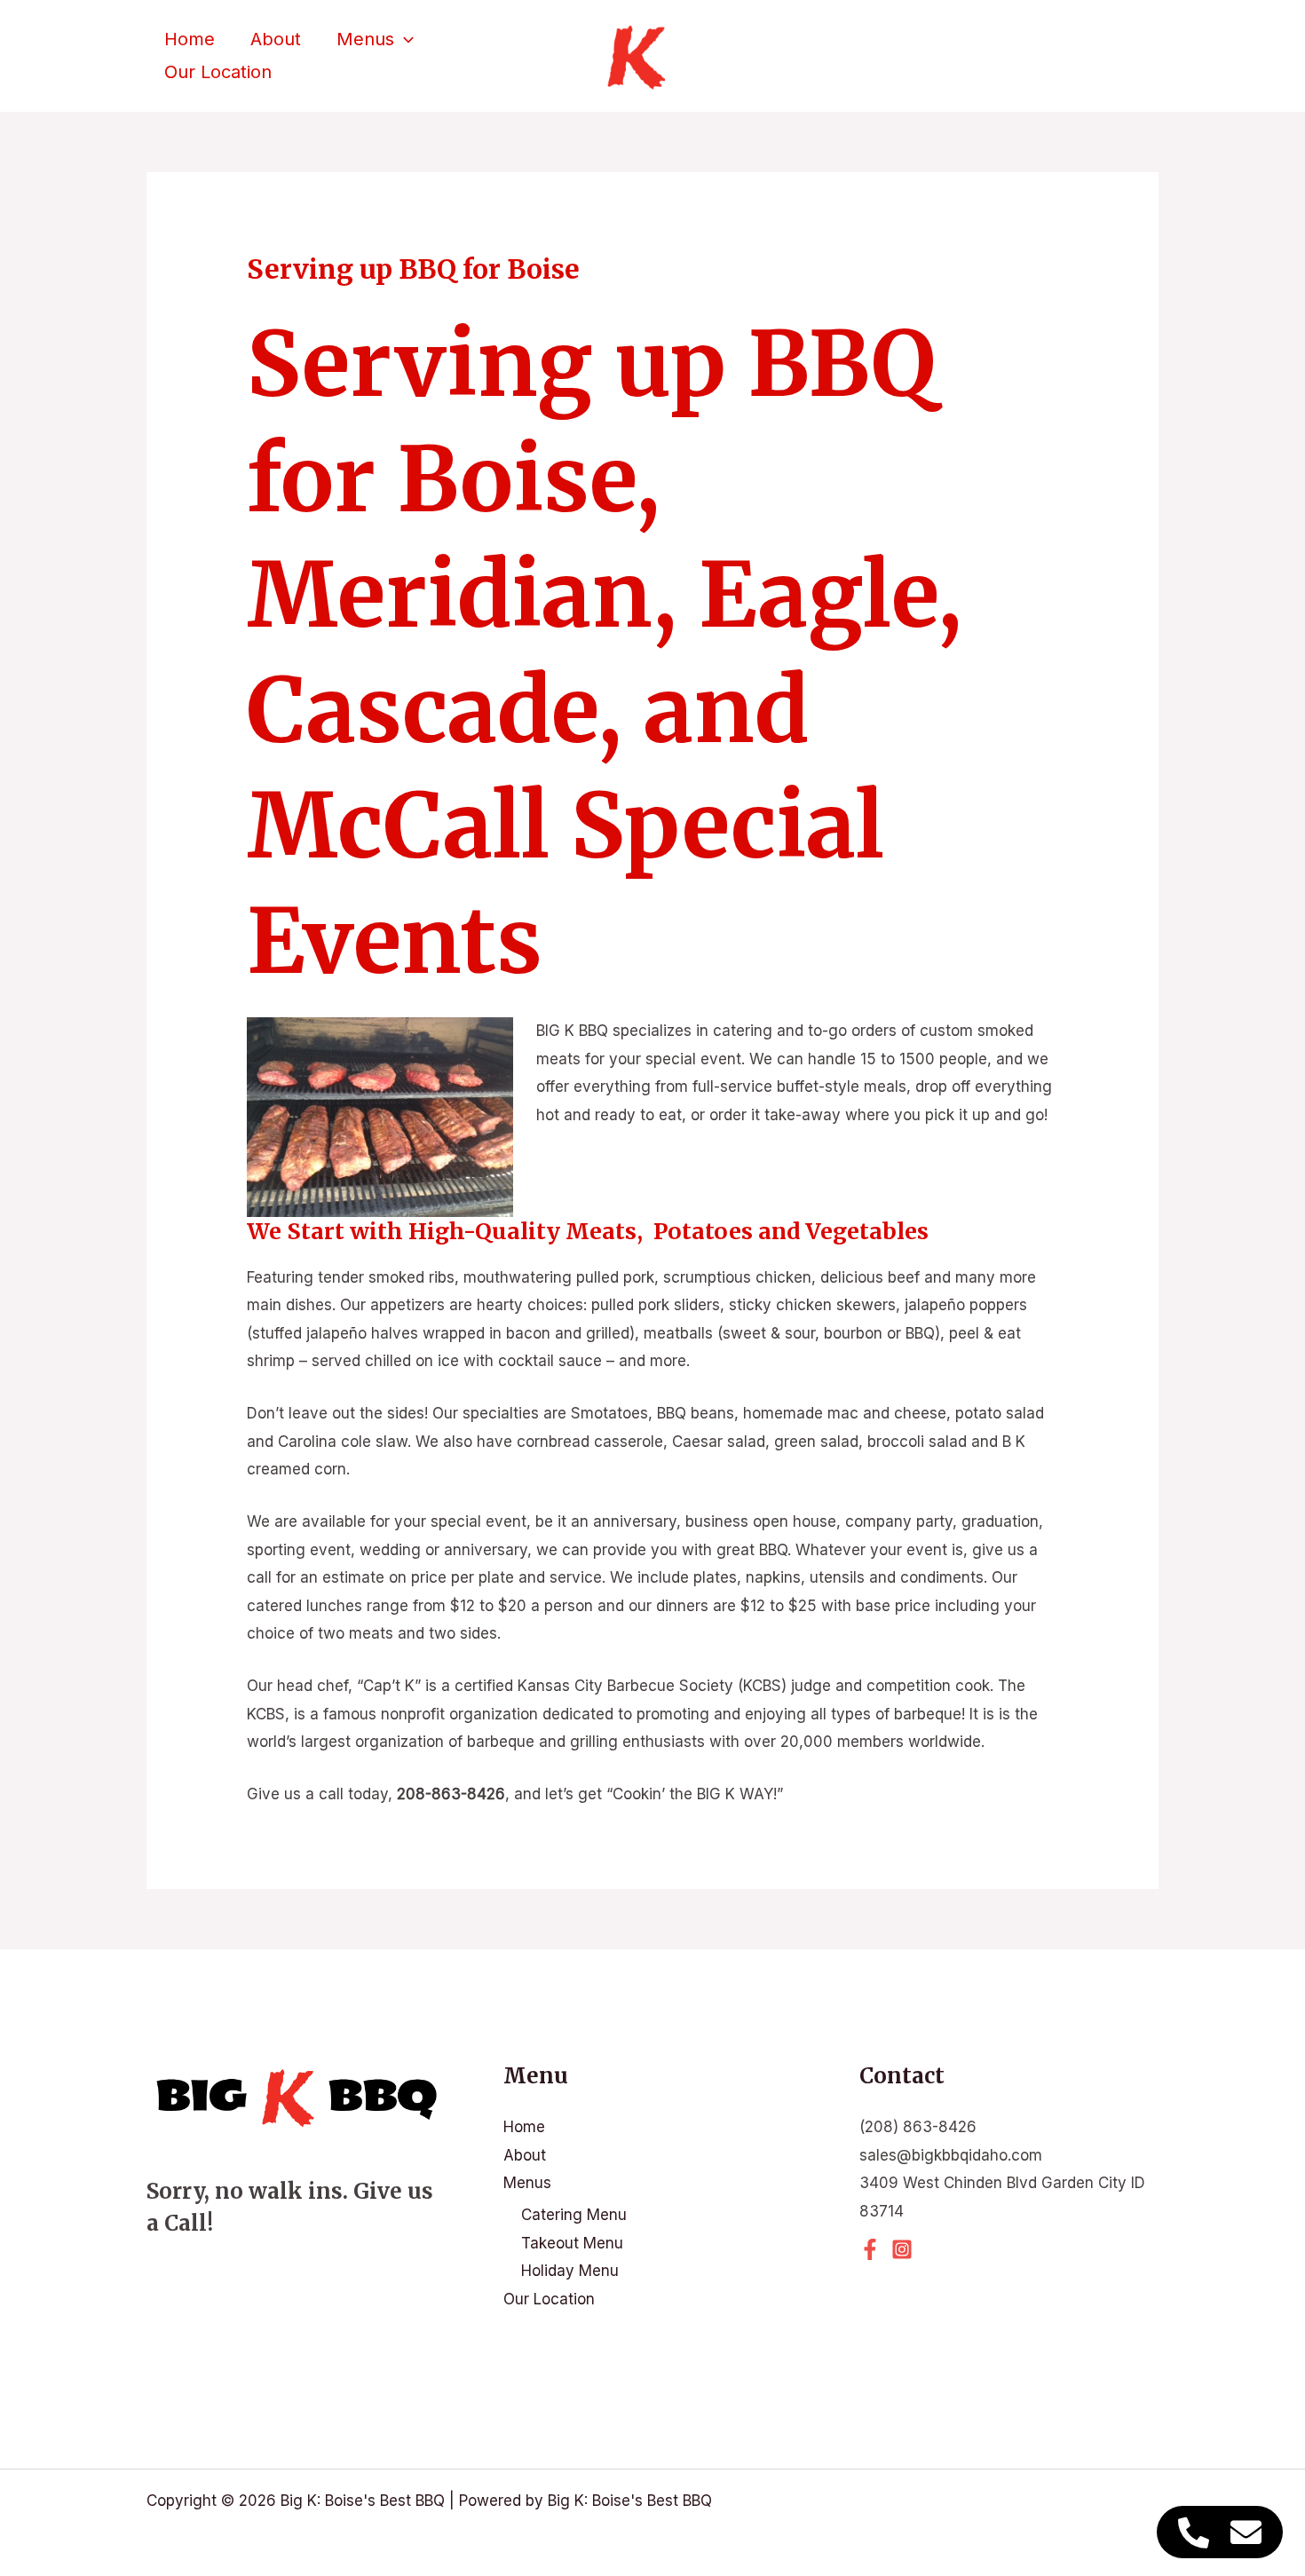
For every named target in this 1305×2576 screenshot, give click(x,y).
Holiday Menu (570, 2271)
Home (190, 39)
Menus (365, 39)
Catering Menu (574, 2215)
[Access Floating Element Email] (1246, 2532)
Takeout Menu (572, 2243)
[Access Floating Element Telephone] (1194, 2532)
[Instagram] (902, 2249)
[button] (404, 40)
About (276, 39)
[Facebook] (870, 2249)
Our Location (218, 72)
